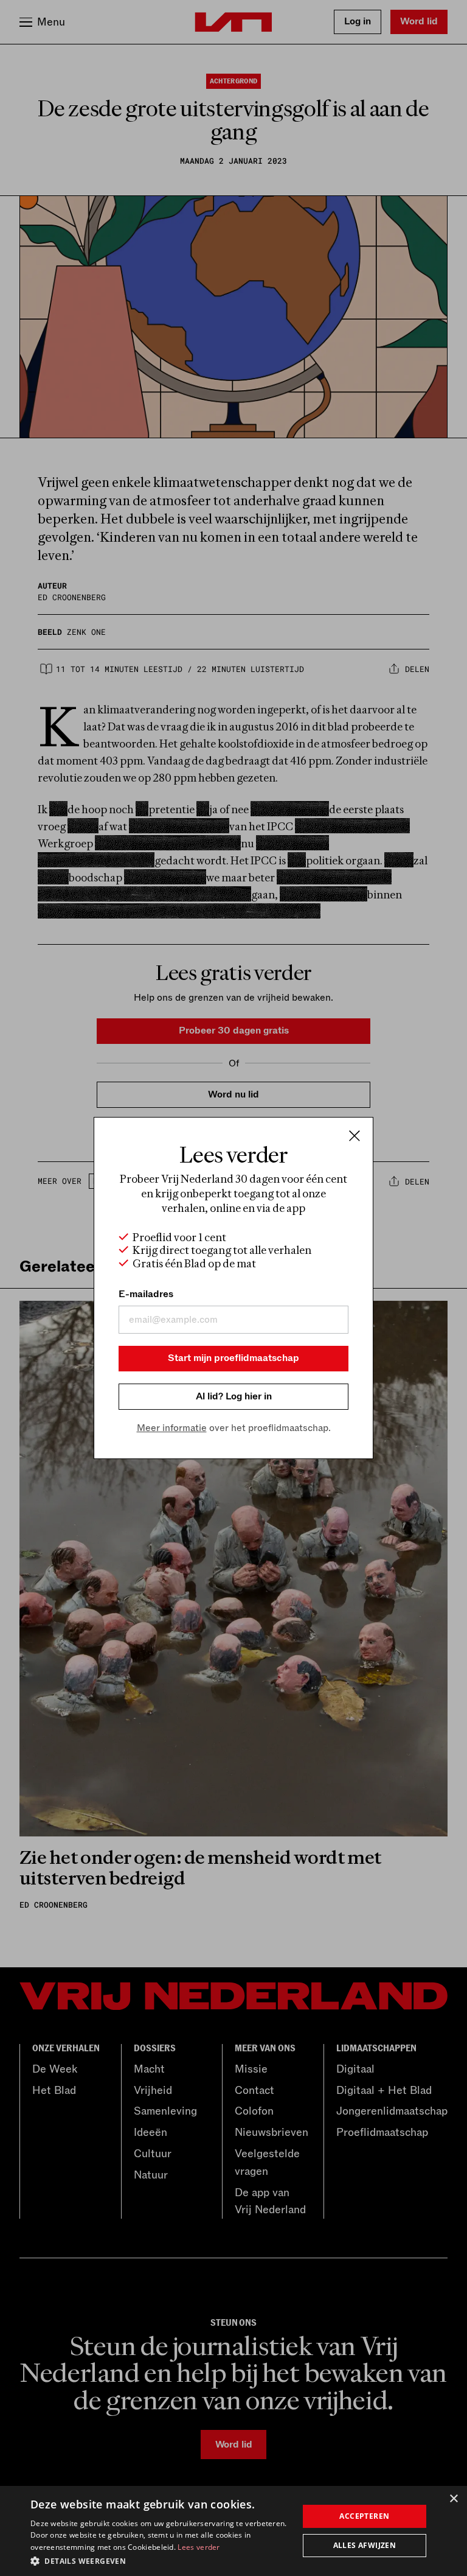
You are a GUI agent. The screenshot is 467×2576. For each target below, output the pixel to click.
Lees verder (199, 2547)
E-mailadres (146, 1294)
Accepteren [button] (364, 2516)
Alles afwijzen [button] (365, 2545)
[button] (161, 2560)
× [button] (453, 2499)
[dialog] (233, 2531)
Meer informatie (172, 1428)
